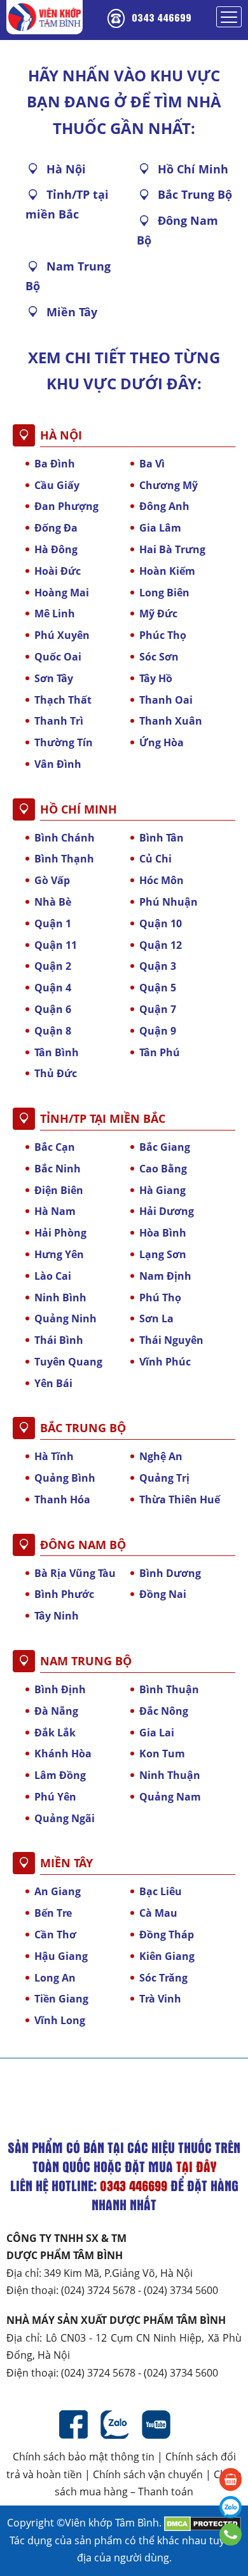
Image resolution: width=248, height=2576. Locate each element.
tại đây (196, 2166)
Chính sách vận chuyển (148, 2474)
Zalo (115, 2425)
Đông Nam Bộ (177, 230)
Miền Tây (72, 312)
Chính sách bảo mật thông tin (84, 2457)
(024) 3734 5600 (181, 2290)
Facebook (73, 2425)
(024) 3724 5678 (98, 2290)
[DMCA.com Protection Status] (203, 2523)
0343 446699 (162, 17)
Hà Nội (66, 169)
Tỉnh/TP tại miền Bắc (67, 204)
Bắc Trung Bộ (195, 194)
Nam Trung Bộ (68, 276)
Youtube (156, 2425)
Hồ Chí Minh (193, 169)
